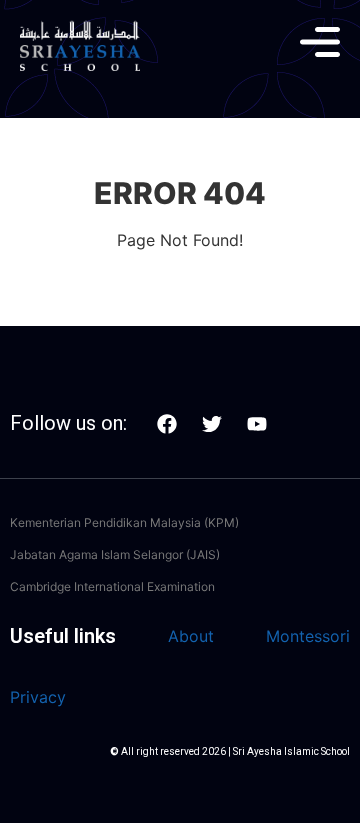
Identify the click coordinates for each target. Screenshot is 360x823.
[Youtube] (257, 424)
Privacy (38, 697)
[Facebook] (167, 424)
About (191, 636)
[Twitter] (212, 424)
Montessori (308, 636)
